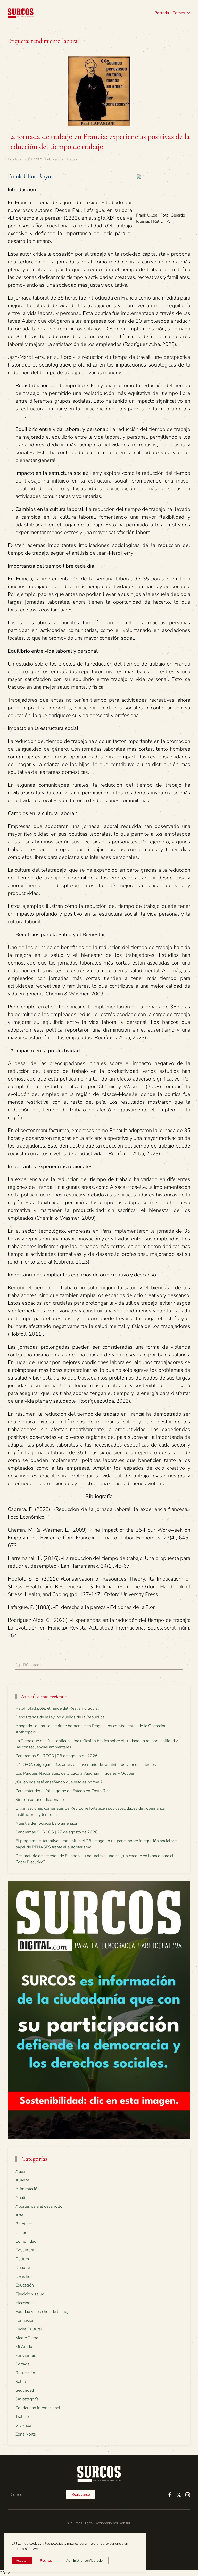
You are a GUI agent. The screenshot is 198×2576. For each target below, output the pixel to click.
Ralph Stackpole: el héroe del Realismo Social (57, 1708)
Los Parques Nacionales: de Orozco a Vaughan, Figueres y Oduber (75, 1773)
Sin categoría (27, 2399)
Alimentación (28, 2189)
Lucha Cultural (29, 2329)
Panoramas (26, 2355)
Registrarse (81, 2494)
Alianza (22, 2180)
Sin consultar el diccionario (40, 1800)
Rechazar (47, 2561)
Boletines (24, 2224)
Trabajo (72, 159)
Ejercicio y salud (30, 2294)
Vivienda (23, 2425)
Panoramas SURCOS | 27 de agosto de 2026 (57, 1832)
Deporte (23, 2268)
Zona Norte (26, 2434)
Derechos (24, 2276)
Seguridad (25, 2390)
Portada (162, 13)
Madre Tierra (27, 2338)
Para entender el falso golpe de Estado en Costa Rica (63, 1791)
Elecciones (25, 2303)
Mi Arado (24, 2347)
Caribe (21, 2233)
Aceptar (22, 2561)
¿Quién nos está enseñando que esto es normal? (59, 1782)
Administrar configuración (85, 2561)
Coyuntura (25, 2250)
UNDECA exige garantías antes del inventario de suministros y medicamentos (86, 1765)
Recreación (25, 2373)
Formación (25, 2320)
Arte (19, 2215)
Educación (25, 2285)
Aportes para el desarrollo (39, 2206)
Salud (21, 2382)
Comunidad (26, 2241)
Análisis (23, 2198)
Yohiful (125, 2523)
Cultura (22, 2259)
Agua (20, 2171)
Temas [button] (179, 13)
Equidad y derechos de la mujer (44, 2312)
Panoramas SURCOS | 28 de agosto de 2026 (57, 1756)
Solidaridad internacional (38, 2408)
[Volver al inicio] (21, 13)
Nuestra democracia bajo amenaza (46, 1823)
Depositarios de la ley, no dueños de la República (60, 1717)
